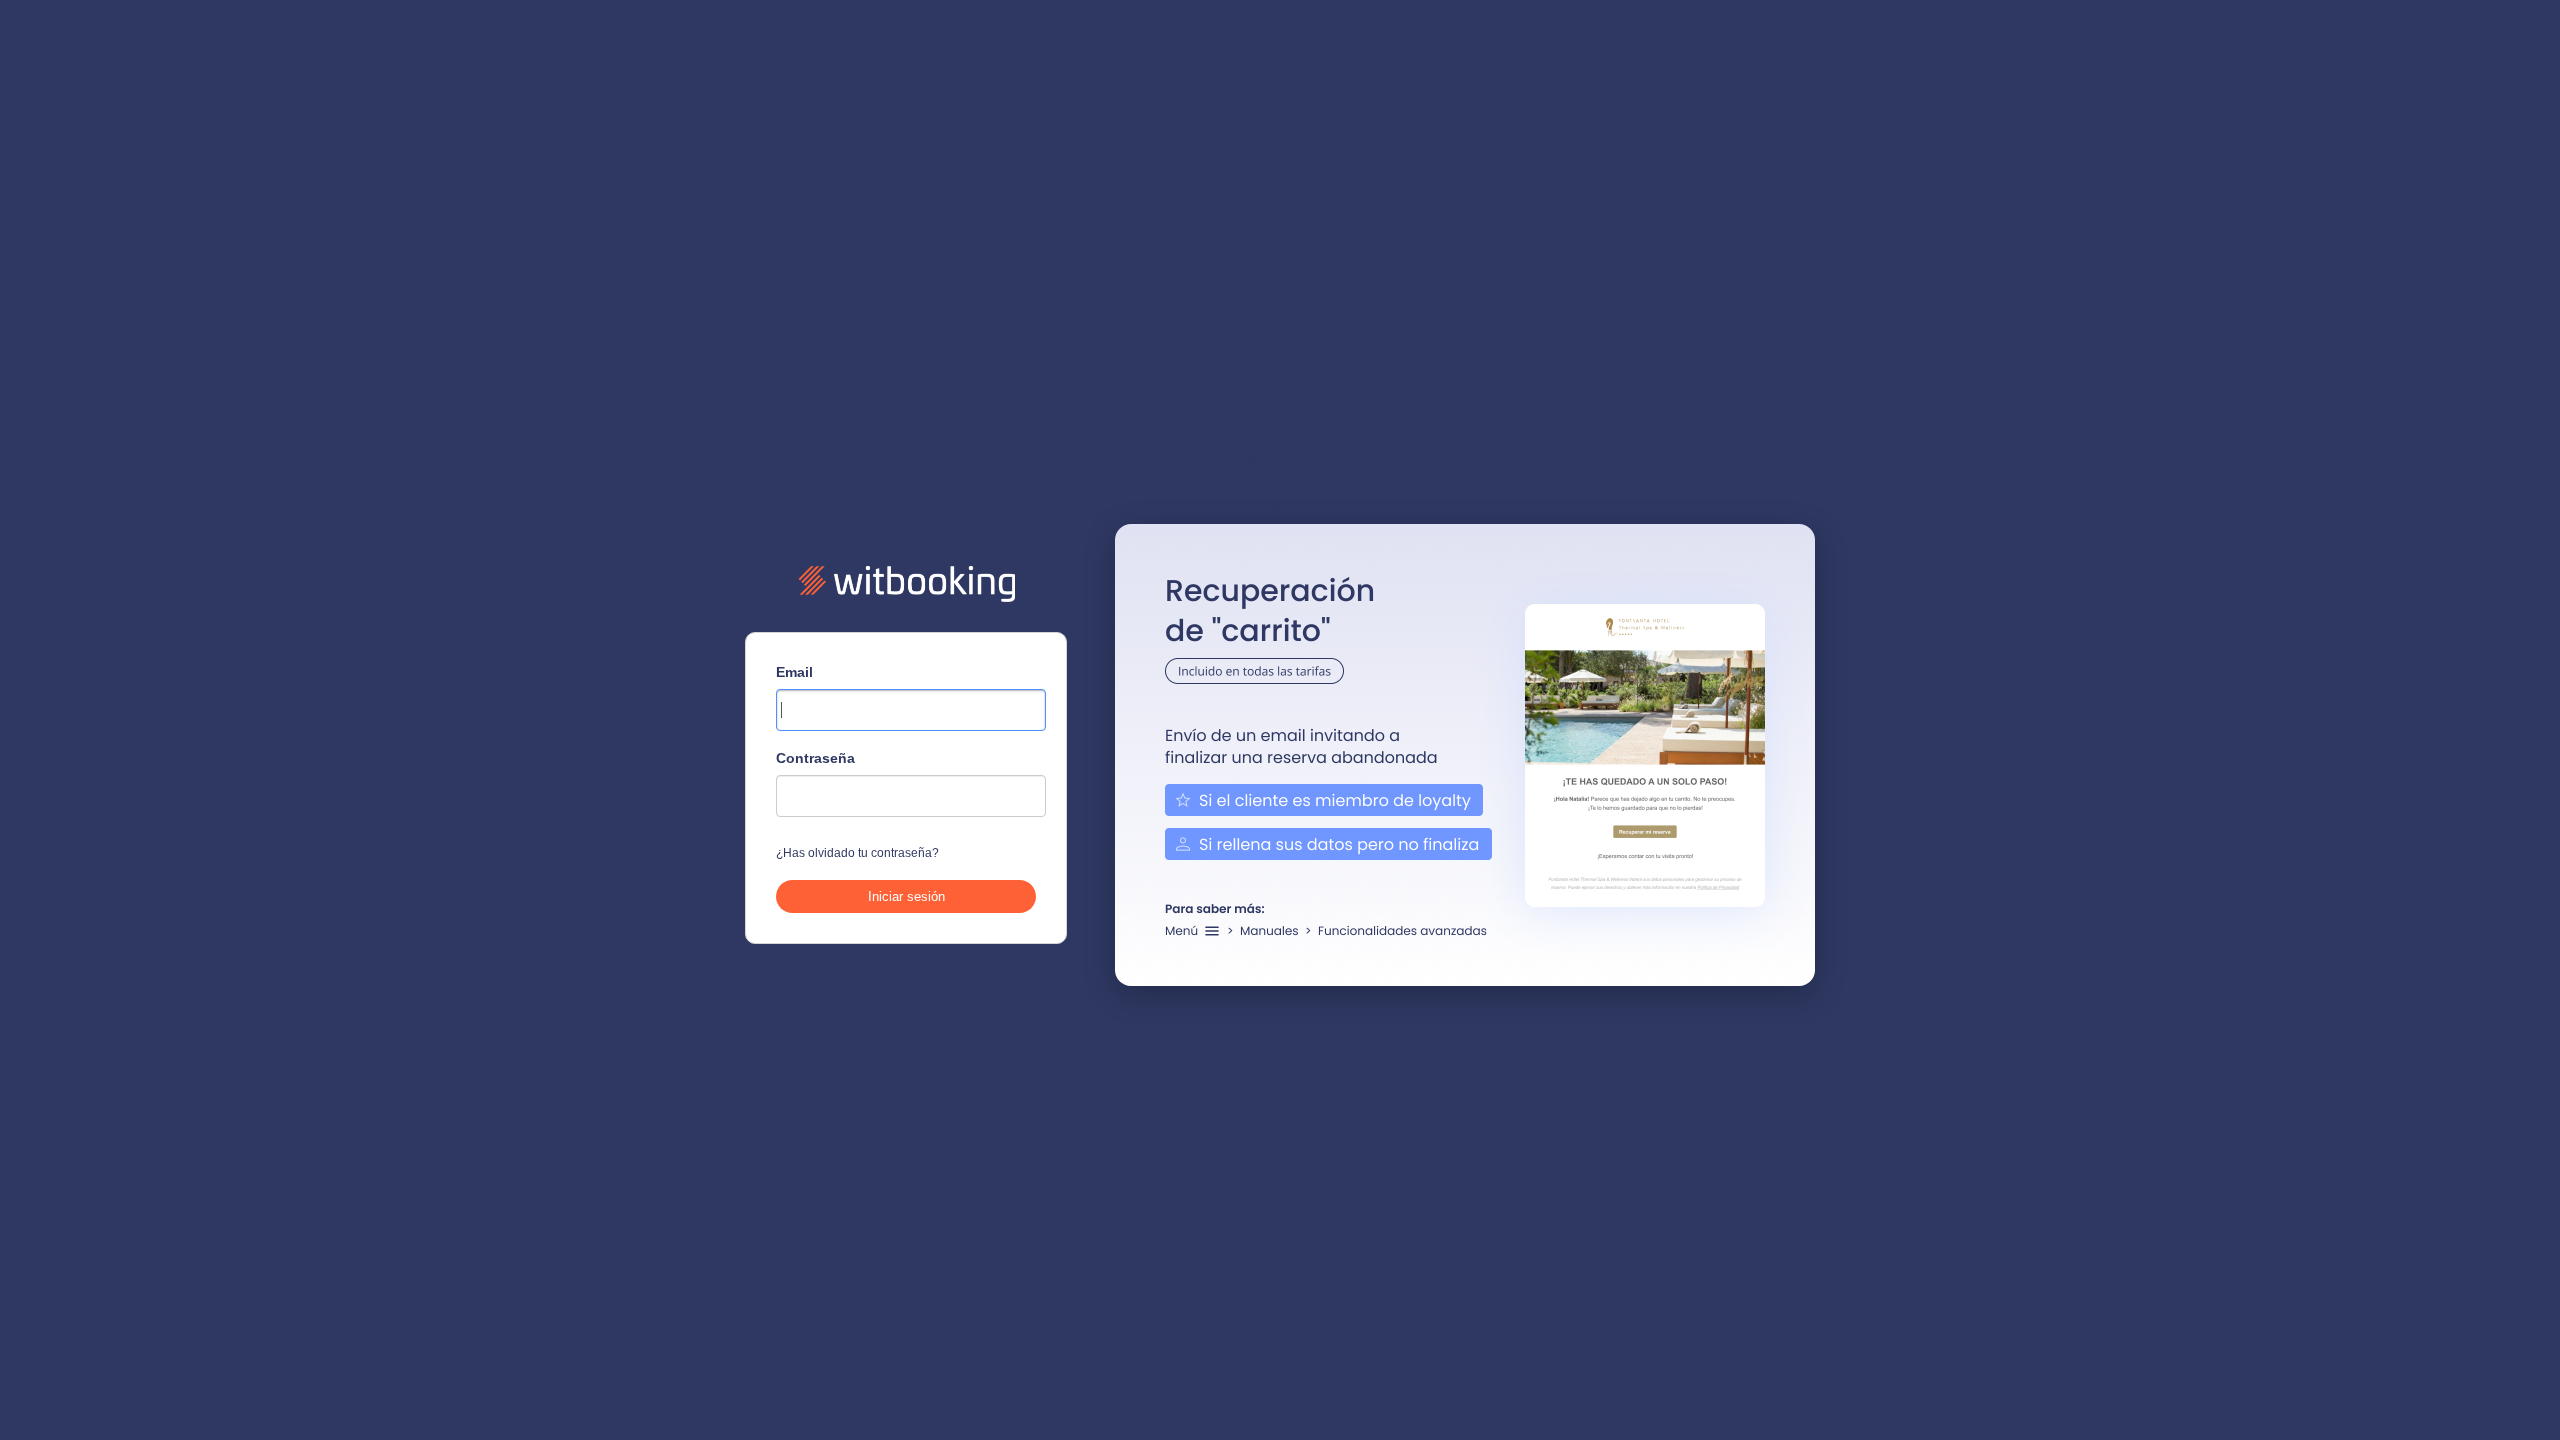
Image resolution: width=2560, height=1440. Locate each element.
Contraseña (815, 758)
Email (794, 672)
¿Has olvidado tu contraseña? (857, 853)
